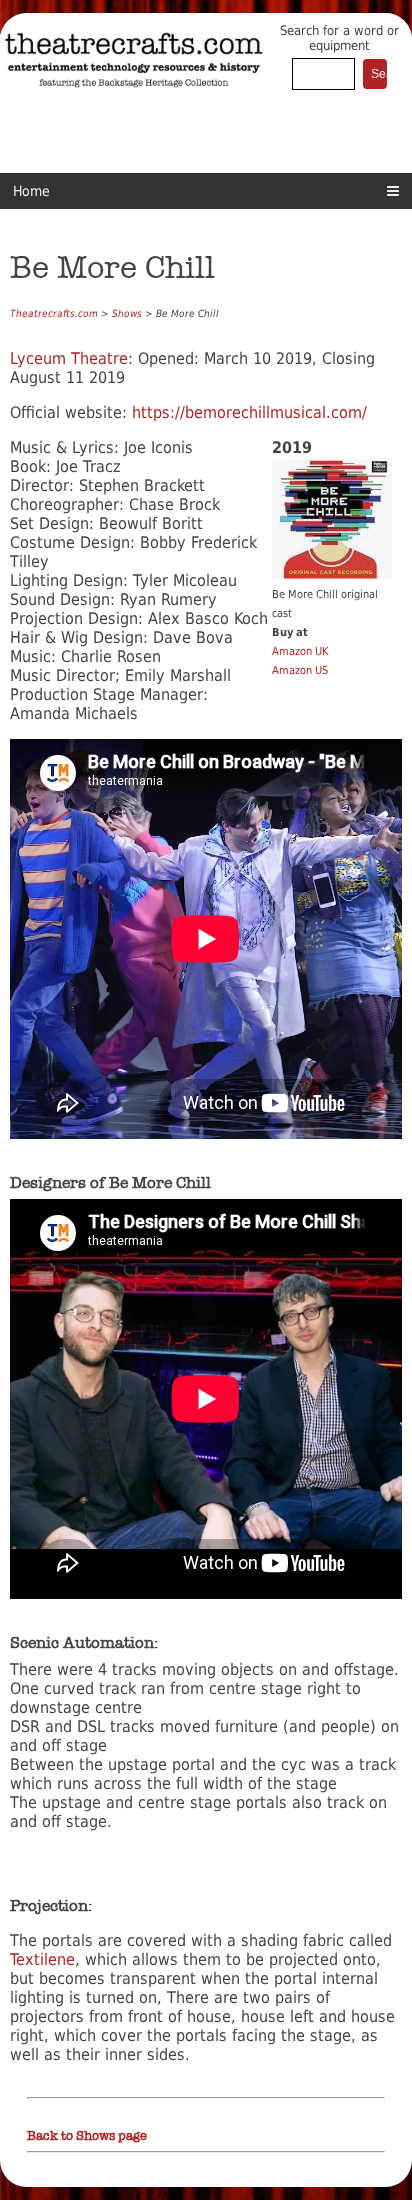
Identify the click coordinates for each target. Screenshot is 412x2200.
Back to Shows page (87, 2136)
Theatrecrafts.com (54, 313)
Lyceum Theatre (69, 358)
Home (31, 191)
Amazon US (300, 670)
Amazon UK (300, 651)
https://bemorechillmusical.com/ (249, 412)
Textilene (42, 1959)
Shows (127, 313)
